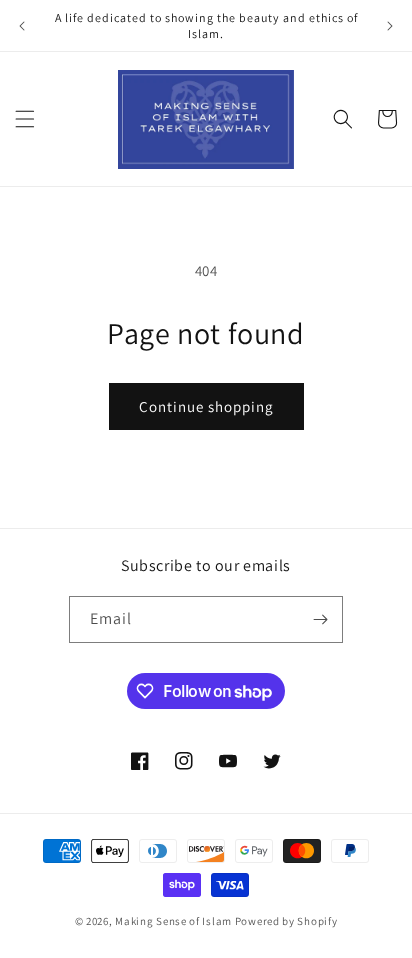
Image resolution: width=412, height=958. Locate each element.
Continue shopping (206, 406)
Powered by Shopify (286, 921)
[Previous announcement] (22, 26)
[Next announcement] (390, 26)
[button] (25, 119)
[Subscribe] (320, 619)
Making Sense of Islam (173, 921)
